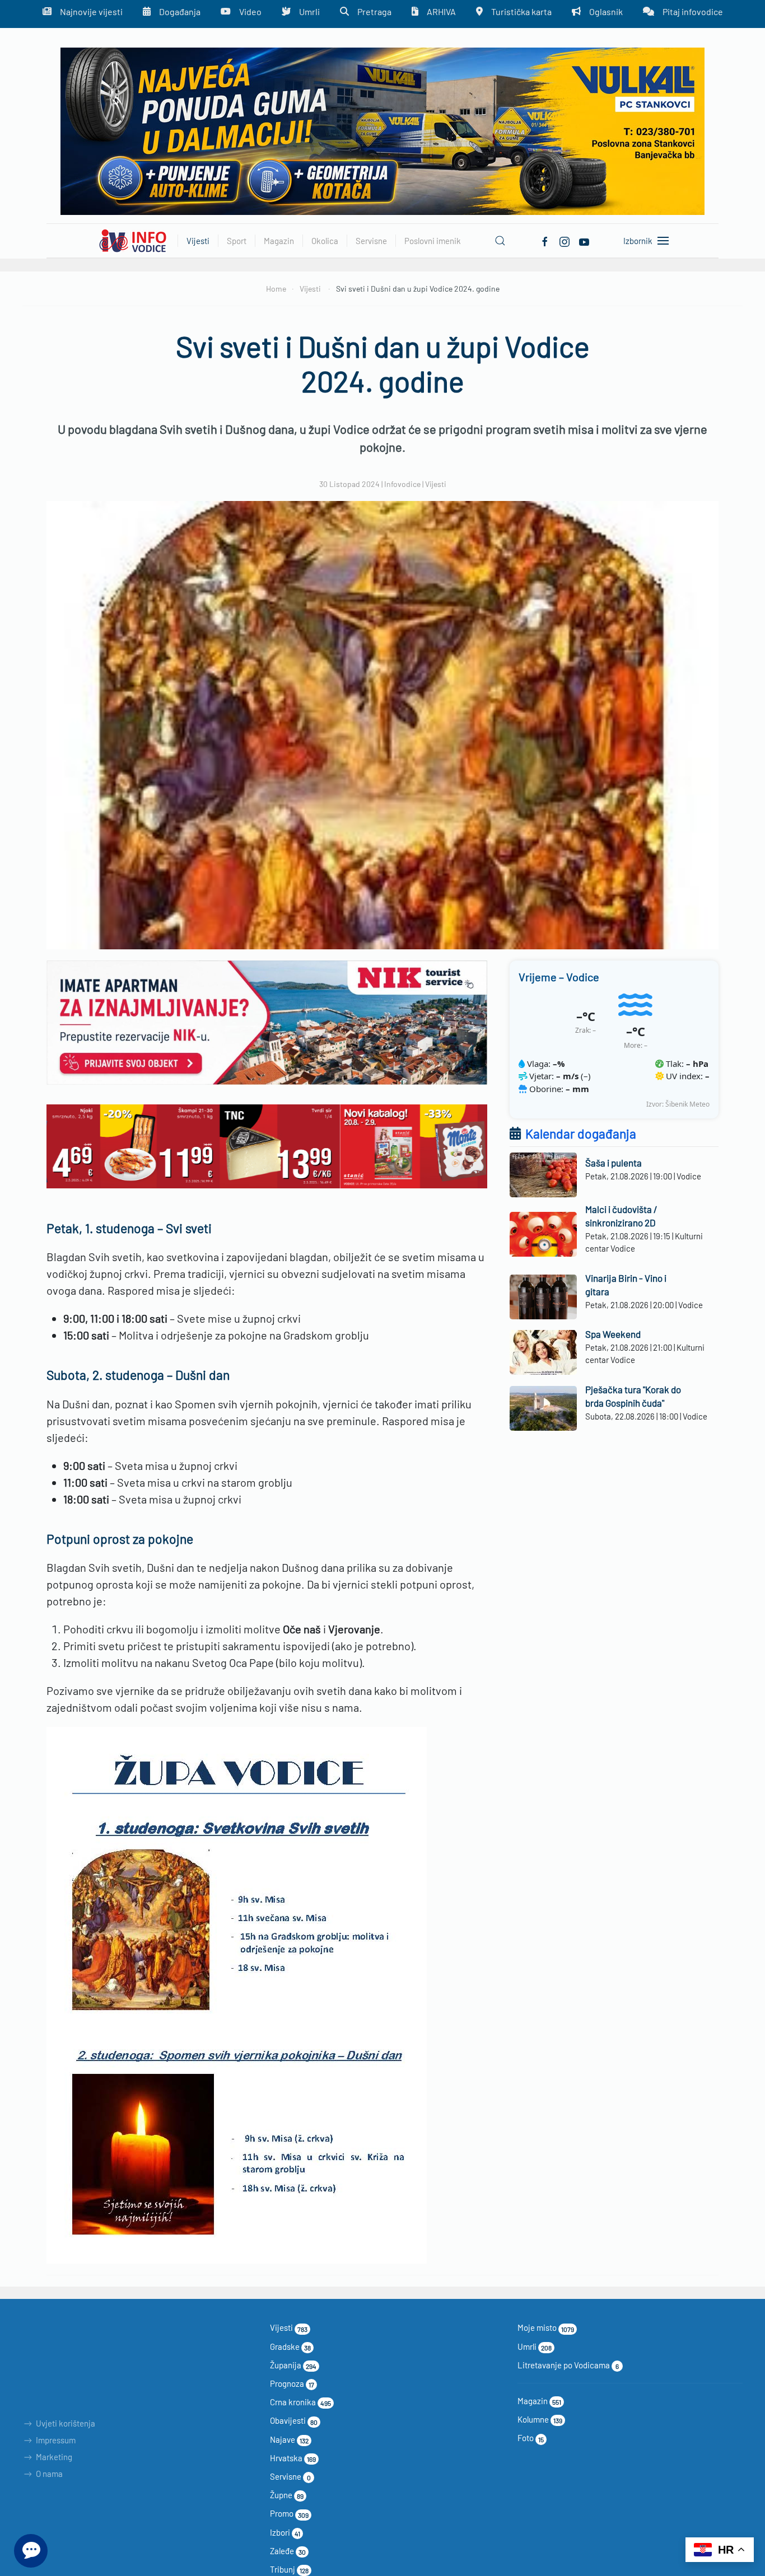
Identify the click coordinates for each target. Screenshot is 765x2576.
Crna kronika (300, 2402)
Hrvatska (293, 2458)
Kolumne (540, 2419)
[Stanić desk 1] (267, 1145)
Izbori (285, 2532)
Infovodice (402, 484)
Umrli (535, 2346)
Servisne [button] (371, 241)
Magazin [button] (279, 241)
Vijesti (436, 484)
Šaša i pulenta (614, 1163)
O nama (49, 2474)
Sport (237, 241)
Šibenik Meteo (687, 1104)
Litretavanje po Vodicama (568, 2365)
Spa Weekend (613, 1334)
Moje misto (546, 2327)
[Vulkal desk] (382, 130)
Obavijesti (294, 2420)
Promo (289, 2513)
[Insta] (565, 240)
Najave (289, 2439)
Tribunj (289, 2569)
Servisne (290, 2476)
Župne (287, 2495)
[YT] (584, 240)
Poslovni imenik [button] (433, 241)
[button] (500, 241)
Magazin (539, 2401)
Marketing (54, 2457)
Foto (531, 2438)
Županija (293, 2365)
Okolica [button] (325, 241)
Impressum (56, 2440)
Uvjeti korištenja (66, 2423)
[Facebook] (545, 240)
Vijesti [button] (198, 241)
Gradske (290, 2346)
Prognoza (292, 2383)
